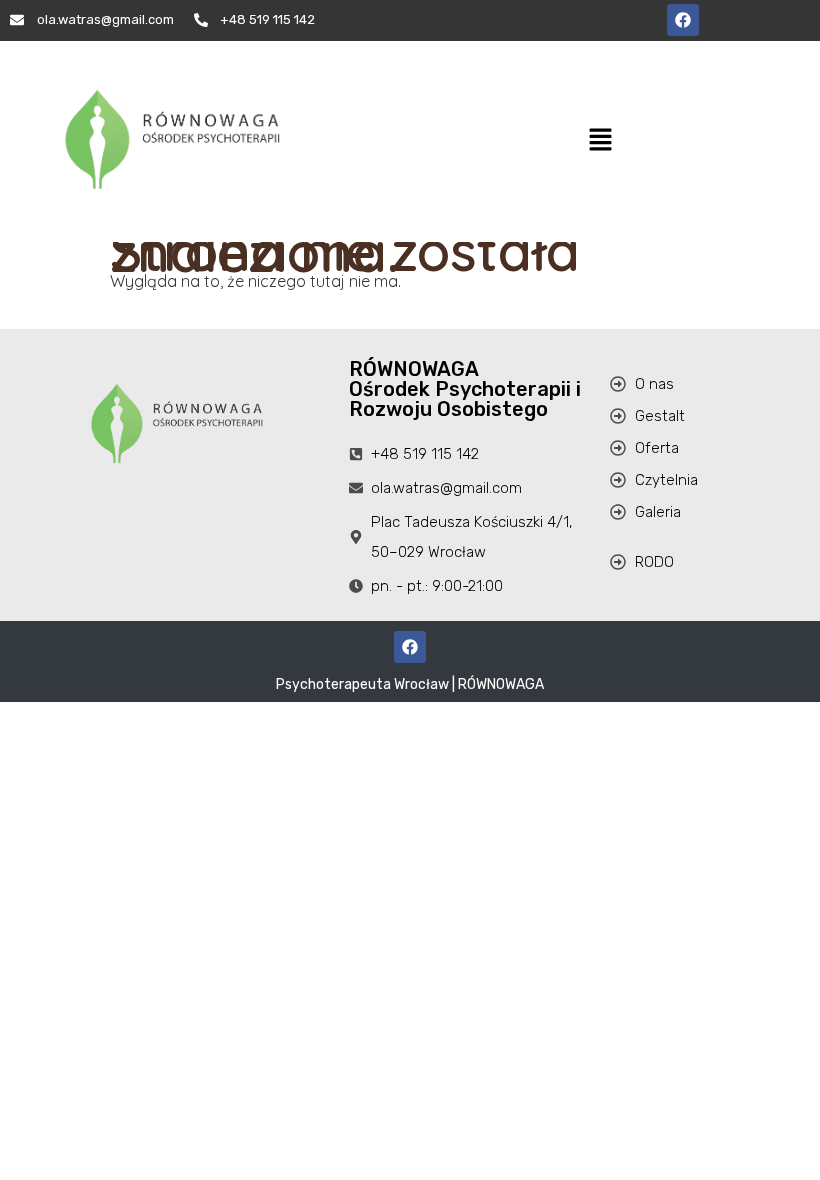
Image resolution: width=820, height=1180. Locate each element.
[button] (600, 141)
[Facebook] (683, 20)
